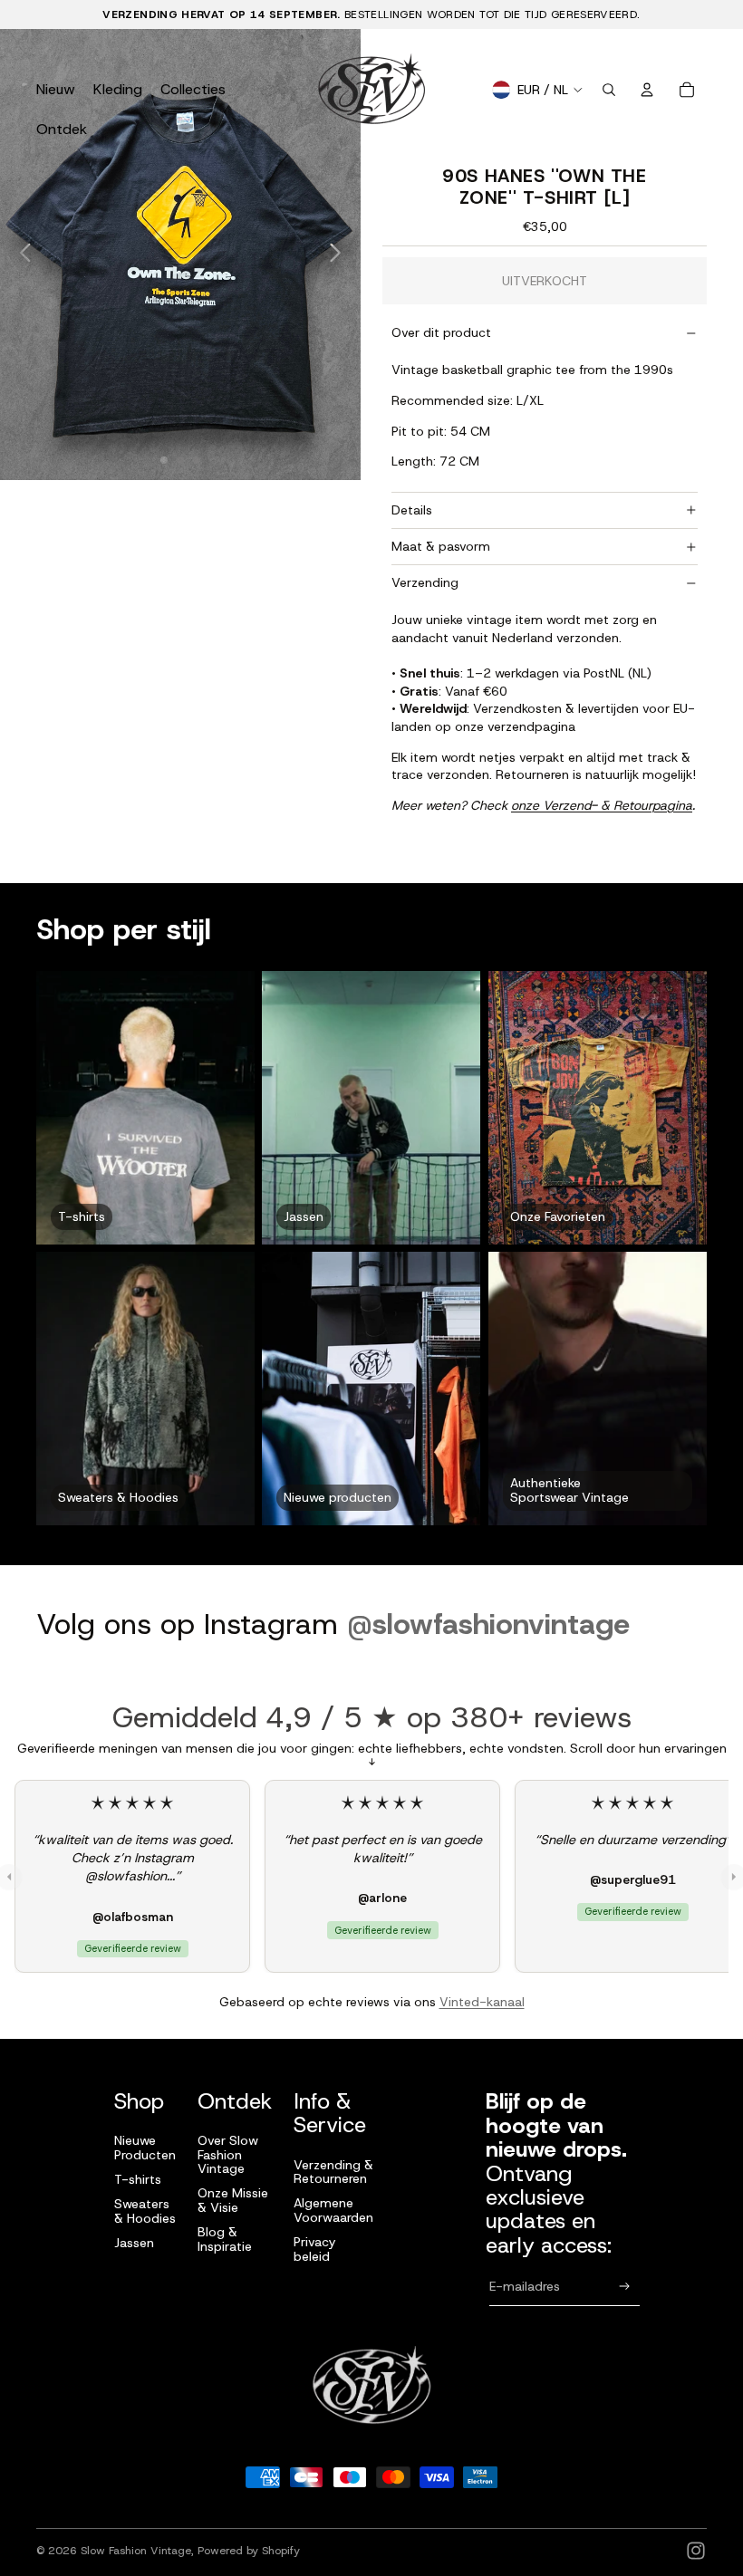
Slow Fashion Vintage (136, 2551)
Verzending (425, 582)
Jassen (134, 2243)
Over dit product (441, 332)
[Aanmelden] (625, 2287)
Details (412, 510)
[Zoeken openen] (609, 90)
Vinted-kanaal (482, 2002)
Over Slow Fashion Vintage (228, 2154)
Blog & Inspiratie (225, 2239)
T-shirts (138, 2179)
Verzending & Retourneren (333, 2172)
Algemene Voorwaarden (333, 2210)
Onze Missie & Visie (233, 2200)
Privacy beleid (314, 2249)
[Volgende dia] (340, 255)
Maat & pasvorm (441, 546)
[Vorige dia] (20, 255)
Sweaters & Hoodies (145, 2211)
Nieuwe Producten (145, 2147)
